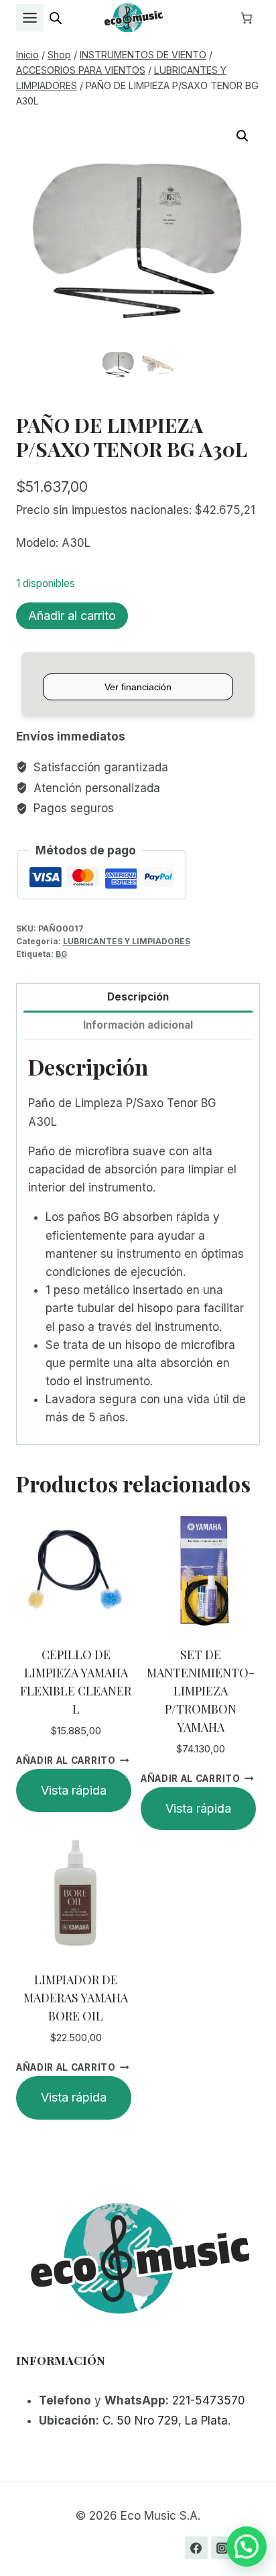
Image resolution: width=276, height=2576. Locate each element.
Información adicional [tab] (138, 1025)
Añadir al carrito (72, 616)
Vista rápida (74, 1790)
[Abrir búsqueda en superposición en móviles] (56, 18)
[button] (243, 136)
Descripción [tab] (138, 997)
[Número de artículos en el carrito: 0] (247, 18)
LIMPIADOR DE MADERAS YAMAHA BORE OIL (76, 1998)
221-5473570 (209, 2400)
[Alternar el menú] (30, 18)
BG (61, 954)
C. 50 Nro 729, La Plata (165, 2421)
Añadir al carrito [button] (66, 1760)
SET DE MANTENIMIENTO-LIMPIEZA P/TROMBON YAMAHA (201, 1691)
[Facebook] (196, 2548)
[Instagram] (222, 2548)
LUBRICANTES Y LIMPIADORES (127, 941)
